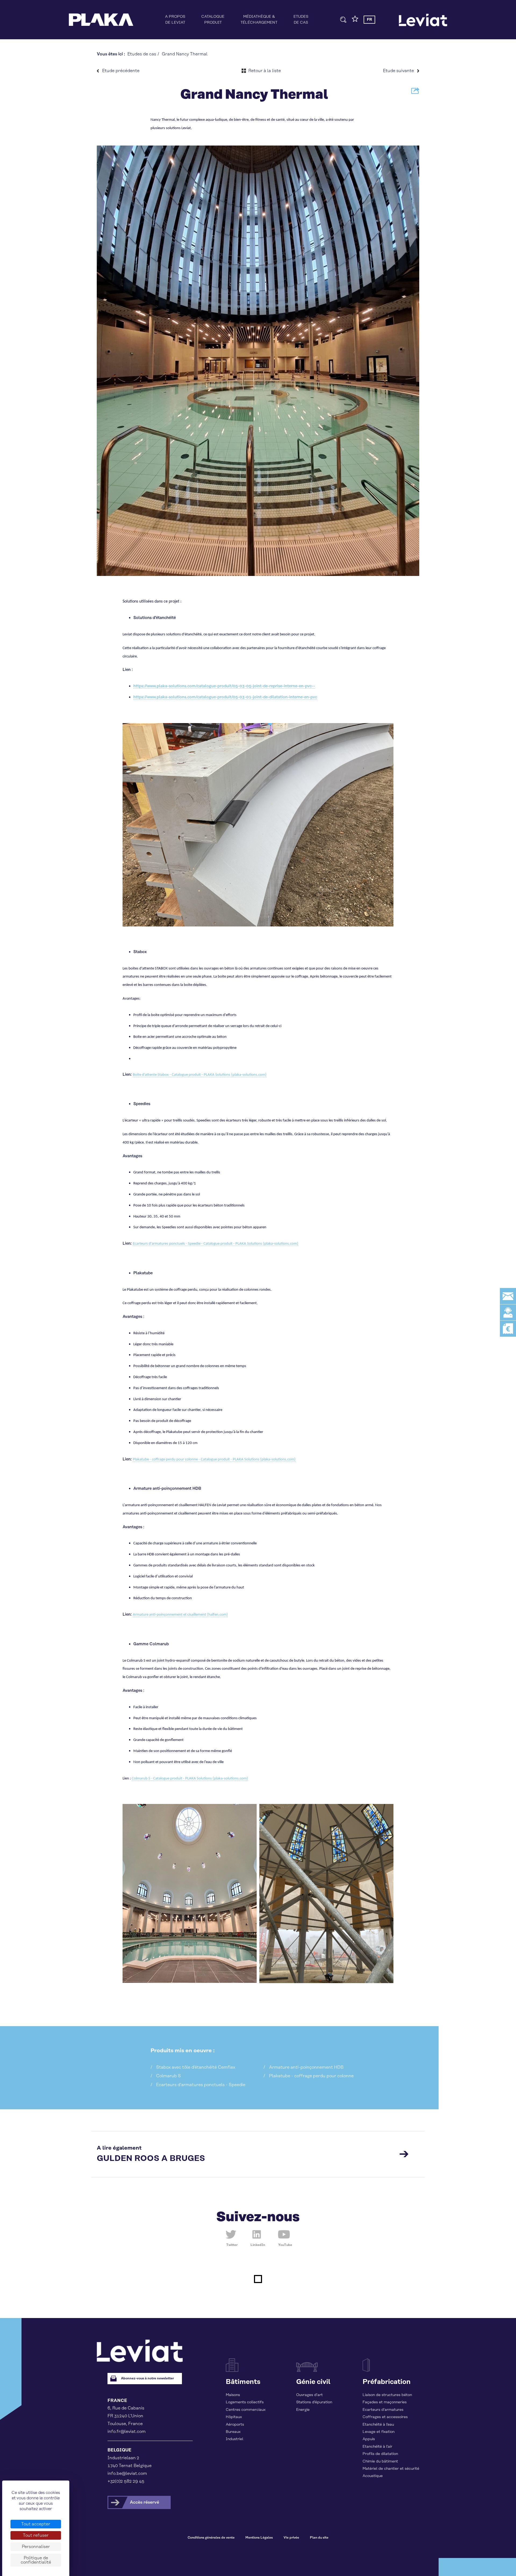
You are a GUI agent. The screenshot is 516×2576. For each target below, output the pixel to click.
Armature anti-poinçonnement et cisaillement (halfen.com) (180, 1615)
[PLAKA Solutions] (101, 20)
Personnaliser (36, 2547)
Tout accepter (36, 2524)
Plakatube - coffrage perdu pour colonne (311, 2076)
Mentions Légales (259, 2538)
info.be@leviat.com (127, 2474)
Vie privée (291, 2538)
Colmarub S (169, 2076)
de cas (301, 20)
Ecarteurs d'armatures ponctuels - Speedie (201, 2085)
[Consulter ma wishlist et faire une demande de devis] (355, 21)
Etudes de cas (142, 54)
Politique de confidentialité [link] (36, 2560)
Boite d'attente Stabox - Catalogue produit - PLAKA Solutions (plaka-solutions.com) (200, 1075)
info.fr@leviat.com (127, 2432)
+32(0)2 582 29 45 (126, 2481)
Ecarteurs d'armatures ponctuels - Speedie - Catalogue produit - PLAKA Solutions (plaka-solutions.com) (216, 1244)
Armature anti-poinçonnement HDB (306, 2067)
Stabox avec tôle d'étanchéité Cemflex (196, 2067)
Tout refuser (36, 2535)
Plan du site (319, 2538)
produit (213, 20)
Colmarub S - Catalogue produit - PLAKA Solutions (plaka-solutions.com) (190, 1779)
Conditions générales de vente (211, 2538)
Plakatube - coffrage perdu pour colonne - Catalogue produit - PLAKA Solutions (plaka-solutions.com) (214, 1459)
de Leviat (175, 20)
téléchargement (259, 20)
